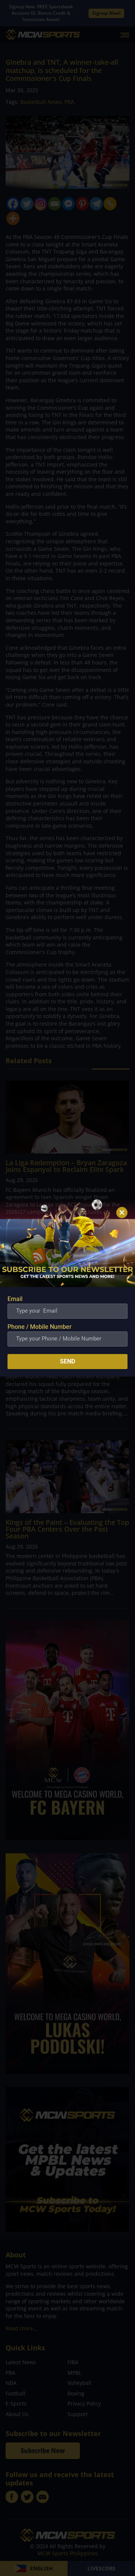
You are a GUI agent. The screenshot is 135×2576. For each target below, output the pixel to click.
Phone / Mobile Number (40, 1327)
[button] (122, 1213)
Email (15, 1299)
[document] (67, 1288)
